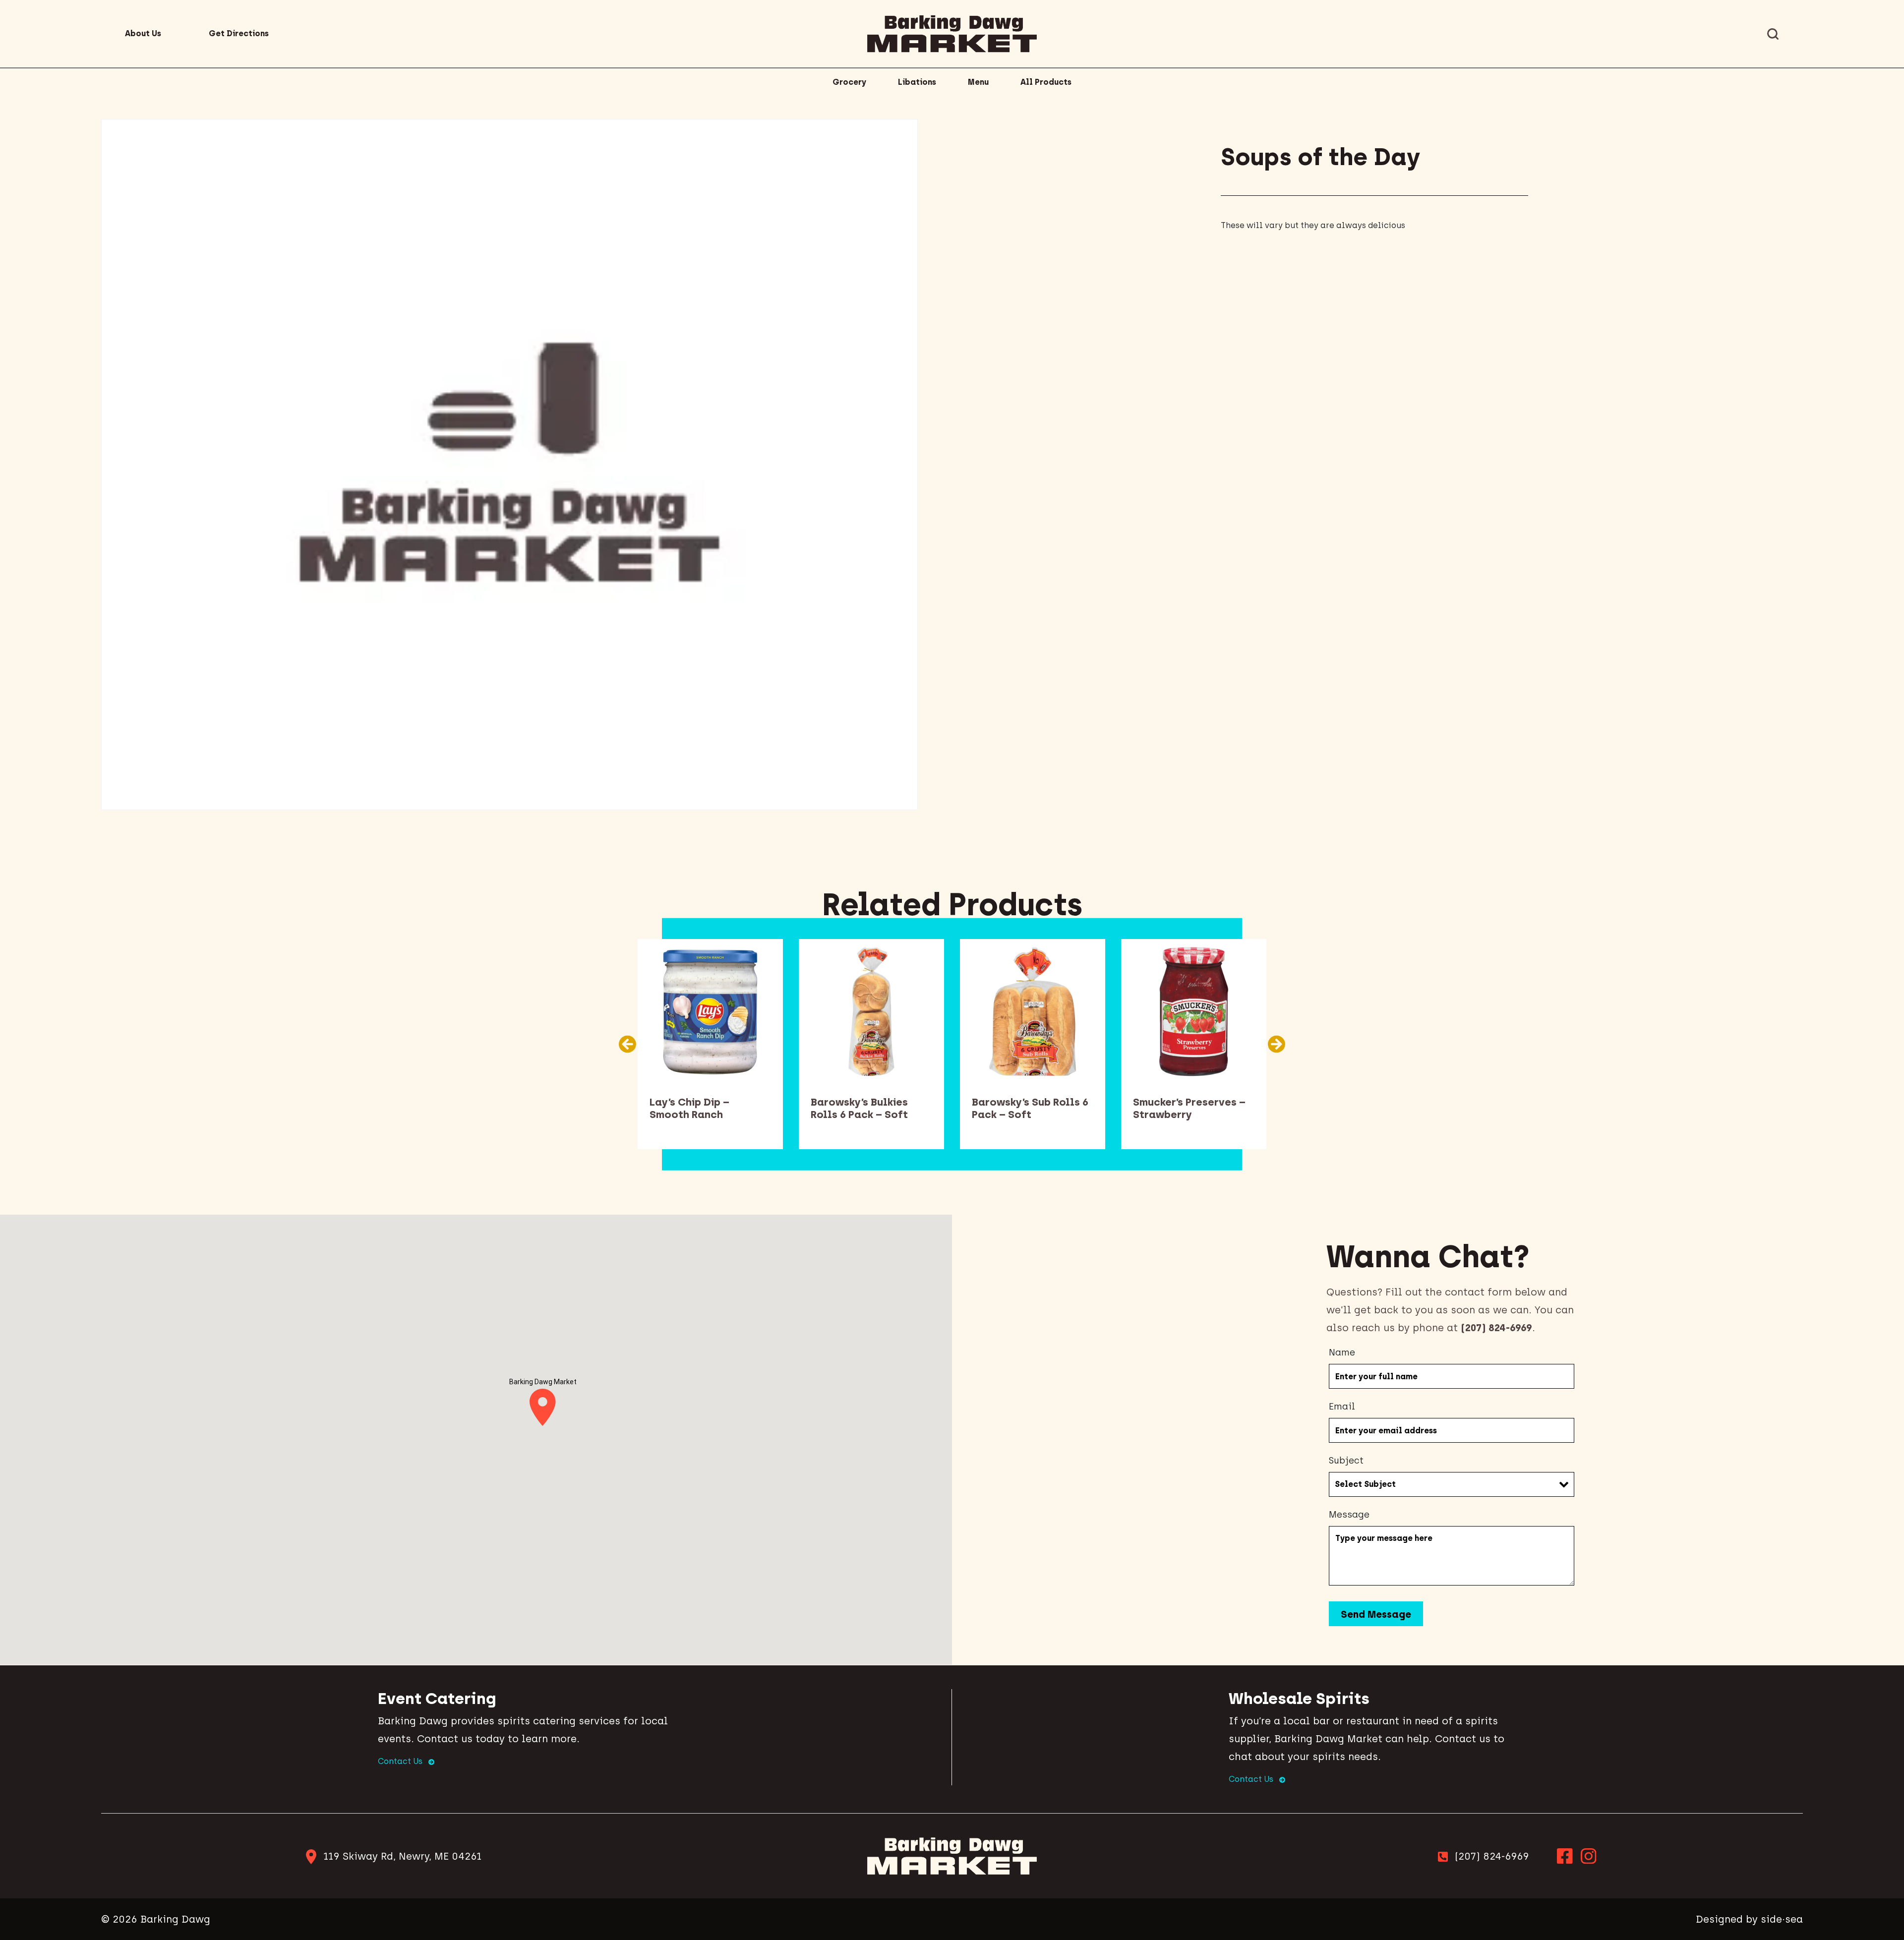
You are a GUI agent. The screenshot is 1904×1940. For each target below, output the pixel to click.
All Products (1046, 82)
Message (1349, 1515)
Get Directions (239, 33)
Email (1342, 1407)
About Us (143, 33)
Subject (1346, 1461)
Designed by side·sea (1749, 1919)
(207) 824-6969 (1492, 1856)
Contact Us (401, 1761)
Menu (978, 82)
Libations (917, 82)
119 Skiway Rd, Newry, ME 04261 (402, 1856)
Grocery (849, 82)
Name (1342, 1352)
